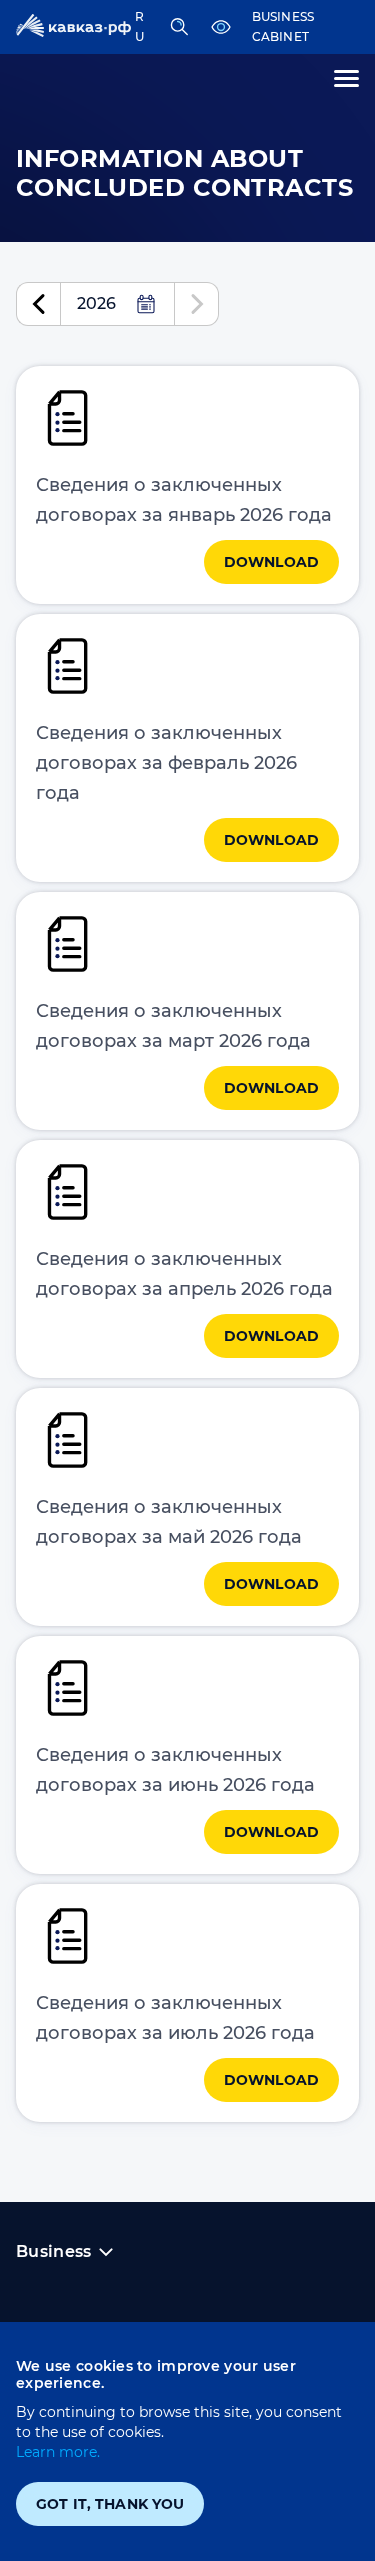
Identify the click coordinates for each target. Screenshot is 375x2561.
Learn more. (58, 2452)
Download (271, 562)
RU (139, 26)
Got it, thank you (110, 2504)
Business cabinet (283, 26)
